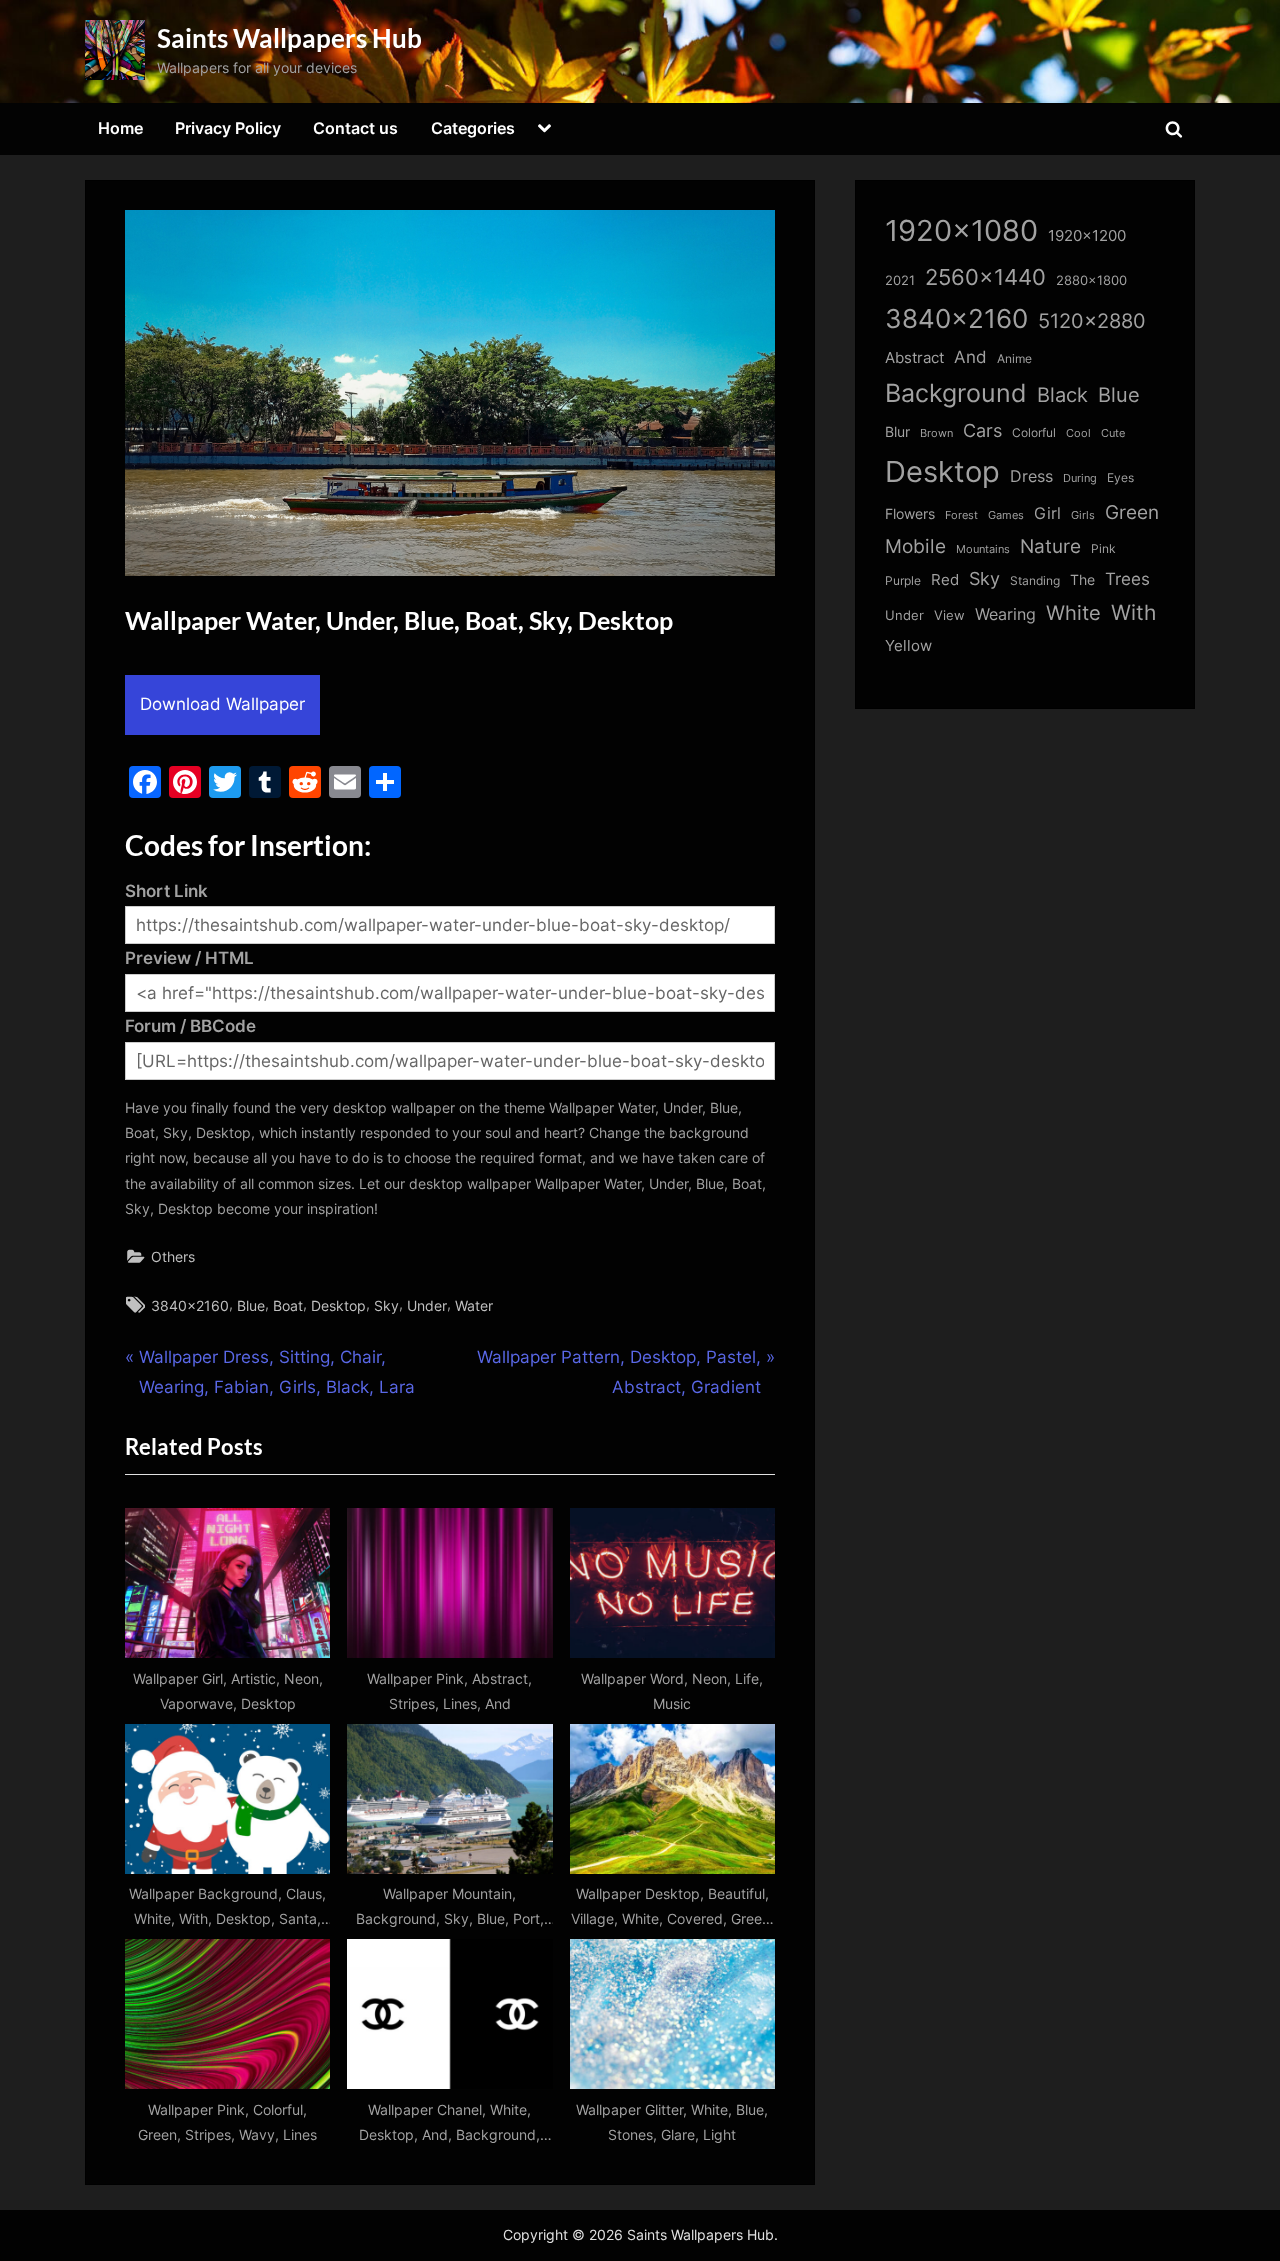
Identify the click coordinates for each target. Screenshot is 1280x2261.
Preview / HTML (189, 958)
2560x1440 (985, 276)
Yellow (908, 646)
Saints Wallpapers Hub (289, 38)
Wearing (1005, 614)
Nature (1050, 546)
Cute (1113, 433)
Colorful (1034, 432)
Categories (473, 128)
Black (1062, 395)
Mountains (983, 549)
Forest (961, 515)
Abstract (914, 357)
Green (1132, 512)
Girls (1083, 515)
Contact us (355, 128)
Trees (1127, 579)
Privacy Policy (228, 128)
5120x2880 (1092, 321)
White (1073, 612)
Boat (288, 1305)
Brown (936, 433)
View (949, 615)
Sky (386, 1305)
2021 (900, 280)
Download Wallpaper (222, 704)
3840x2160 (190, 1305)
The (1082, 579)
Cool (1078, 433)
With (1133, 612)
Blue (251, 1305)
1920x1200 (1087, 236)
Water (474, 1305)
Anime (1014, 358)
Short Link (166, 891)
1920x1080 (961, 230)
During (1080, 478)
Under (427, 1305)
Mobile (915, 546)
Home (120, 128)
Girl (1047, 513)
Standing (1035, 580)
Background (956, 393)
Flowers (910, 514)
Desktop (338, 1305)
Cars (982, 430)
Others (173, 1256)
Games (1006, 515)
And (970, 356)
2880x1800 (1091, 280)
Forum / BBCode (190, 1026)
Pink (1103, 548)
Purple (903, 581)
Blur (897, 432)
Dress (1031, 476)
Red (945, 579)
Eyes (1120, 477)
